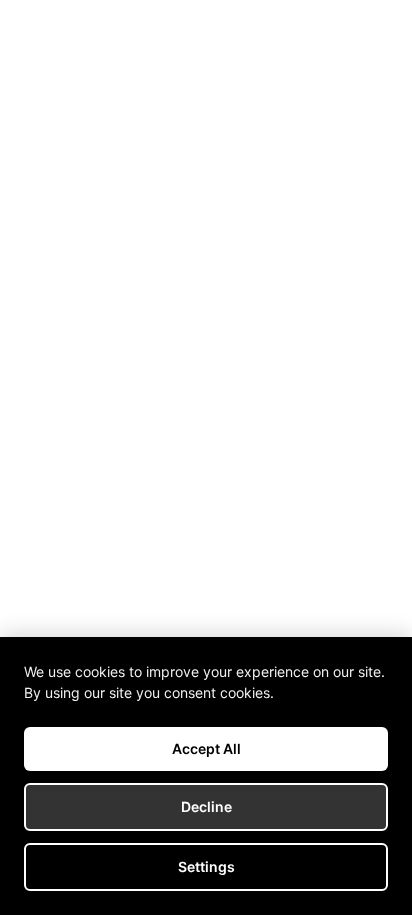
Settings (206, 866)
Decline (206, 806)
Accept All (206, 748)
